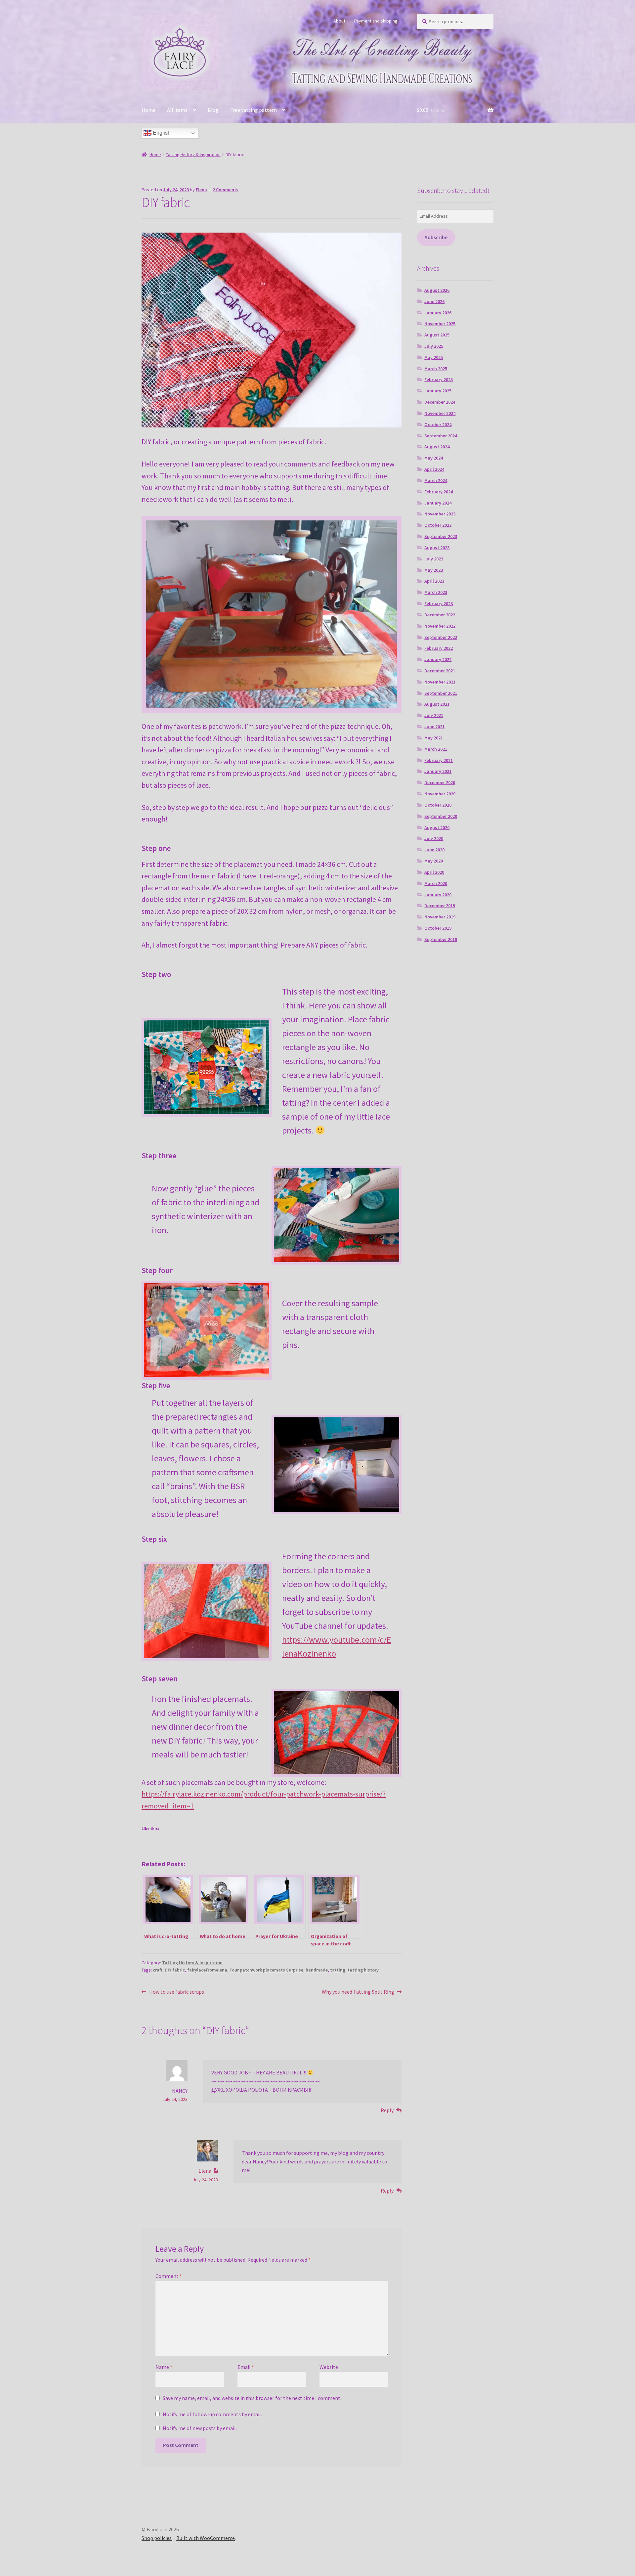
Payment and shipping (376, 21)
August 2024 (437, 447)
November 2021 (440, 682)
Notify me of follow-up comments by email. (212, 2414)
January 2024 (438, 503)
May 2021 (434, 738)
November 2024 (440, 413)
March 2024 (436, 480)
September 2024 (441, 436)
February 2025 (439, 379)
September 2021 (441, 693)
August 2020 (437, 827)
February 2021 (439, 760)
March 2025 (436, 369)
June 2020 (434, 850)
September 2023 (441, 536)
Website (329, 2367)
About (339, 21)
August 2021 (437, 704)
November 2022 (440, 626)
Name (164, 2367)
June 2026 (434, 301)
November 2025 (440, 324)
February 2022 (439, 648)
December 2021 (440, 671)
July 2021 (434, 715)
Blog (213, 110)
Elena (201, 190)
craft (158, 1970)
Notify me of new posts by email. (200, 2428)
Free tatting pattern (254, 110)
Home (148, 110)
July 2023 (434, 559)
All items (177, 110)
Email (246, 2367)
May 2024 (434, 458)
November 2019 (440, 917)
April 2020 (434, 872)
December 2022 (440, 615)
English (161, 133)
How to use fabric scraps (176, 1992)
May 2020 (434, 861)
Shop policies (157, 2538)
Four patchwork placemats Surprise (266, 1970)
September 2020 (441, 816)
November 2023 (440, 514)
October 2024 (438, 424)
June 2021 (434, 727)
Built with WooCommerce (206, 2538)
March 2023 (436, 592)
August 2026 (437, 290)
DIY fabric (175, 1970)
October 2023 (438, 525)
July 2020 (434, 838)
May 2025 (434, 357)
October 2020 (438, 805)
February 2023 (439, 603)
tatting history (363, 1970)
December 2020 (440, 782)
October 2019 (438, 928)
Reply (387, 2110)
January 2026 (438, 313)
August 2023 (437, 548)
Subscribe (436, 237)
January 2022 (438, 659)
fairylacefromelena (207, 1970)
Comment (169, 2276)
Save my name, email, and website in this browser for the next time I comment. (252, 2398)
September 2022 (441, 637)
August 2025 (437, 335)
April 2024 (434, 469)
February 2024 (439, 492)
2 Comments (226, 190)
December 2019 (440, 906)
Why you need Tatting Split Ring (358, 1992)
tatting (338, 1970)
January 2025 (438, 391)
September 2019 (441, 939)
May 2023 (434, 570)
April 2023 (434, 581)
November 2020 (440, 794)
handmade (317, 1970)
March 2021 (436, 749)
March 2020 (436, 883)
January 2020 (438, 895)
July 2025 (434, 346)
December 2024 (440, 402)
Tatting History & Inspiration (193, 155)
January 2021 (438, 771)
